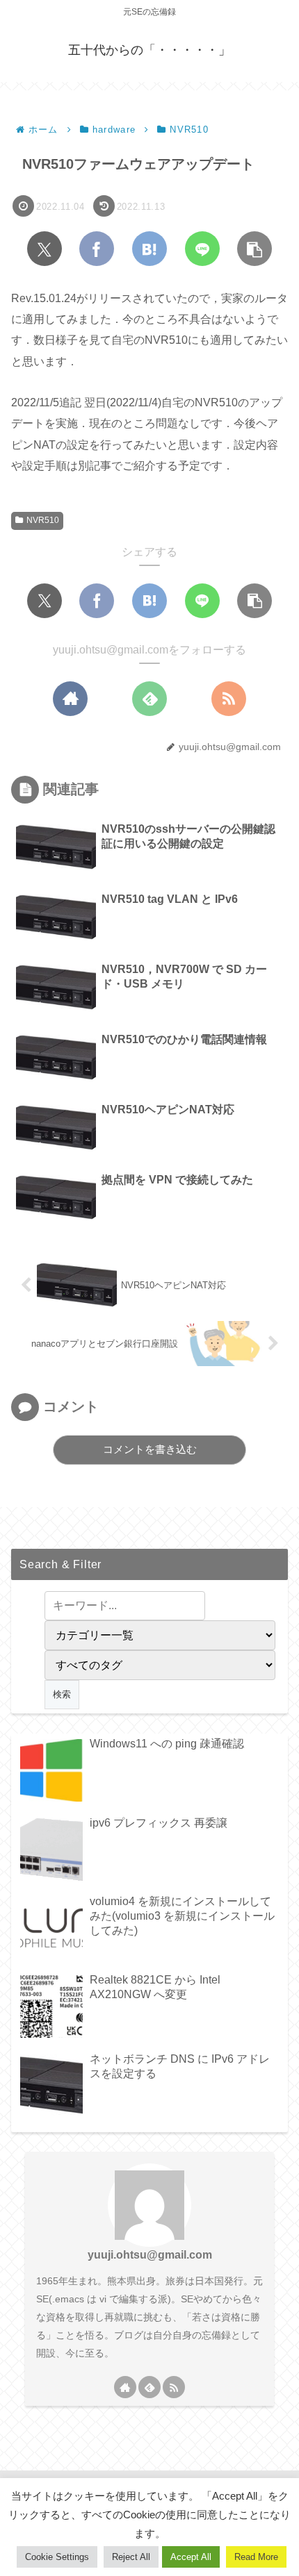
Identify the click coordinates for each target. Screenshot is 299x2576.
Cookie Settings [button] (57, 2557)
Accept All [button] (191, 2557)
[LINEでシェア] (202, 249)
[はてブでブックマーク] (149, 249)
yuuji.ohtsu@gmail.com (150, 2255)
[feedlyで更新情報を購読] (149, 699)
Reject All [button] (131, 2557)
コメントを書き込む (150, 1449)
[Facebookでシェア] (97, 249)
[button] (254, 249)
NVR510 (43, 520)
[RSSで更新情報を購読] (229, 699)
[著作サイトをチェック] (70, 699)
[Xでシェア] (45, 249)
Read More (256, 2557)
